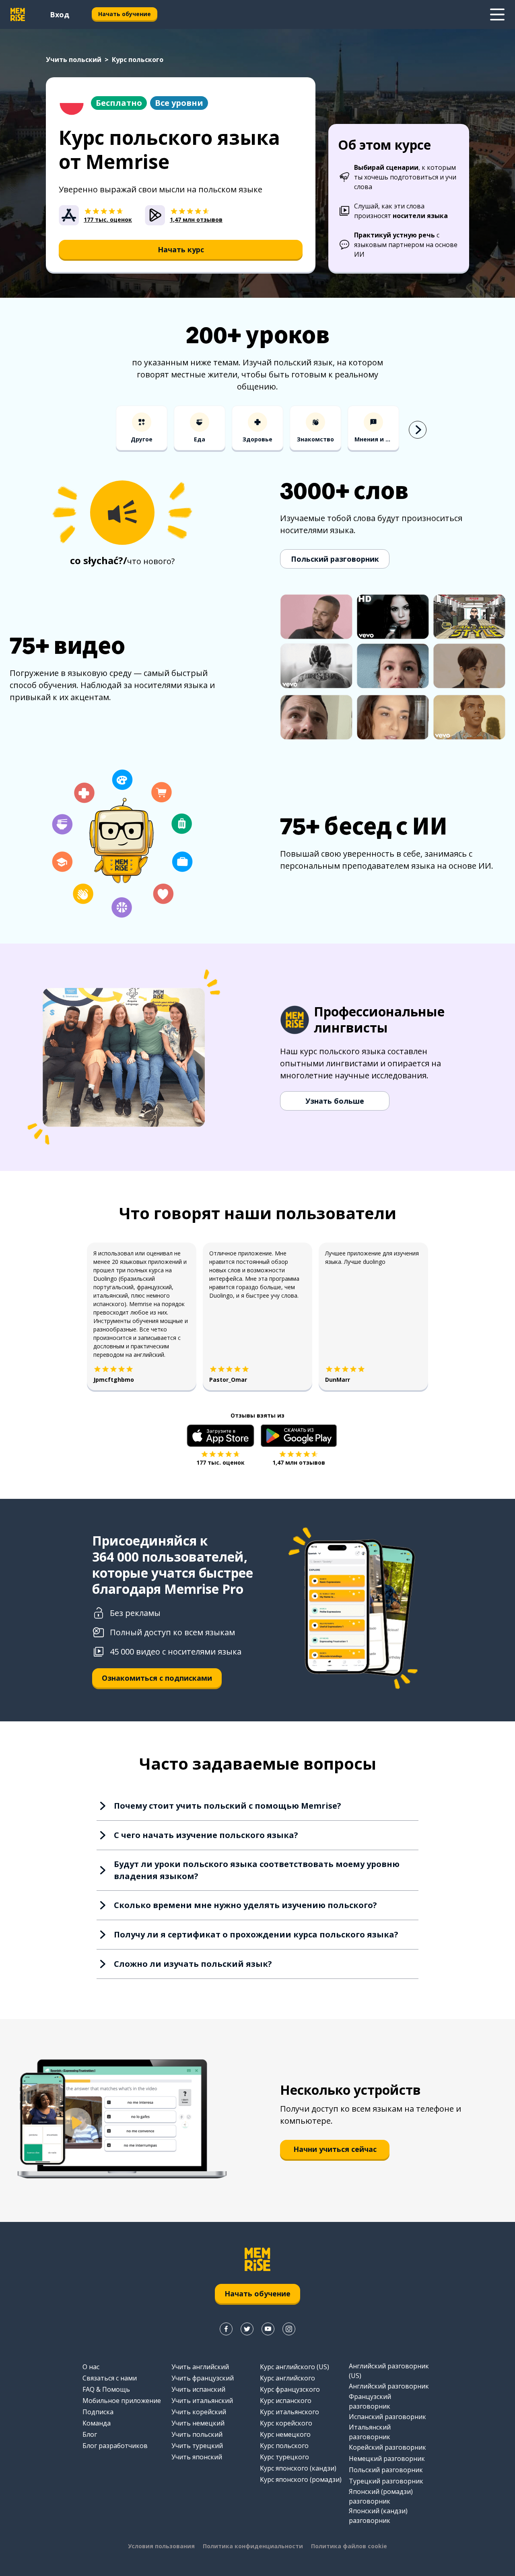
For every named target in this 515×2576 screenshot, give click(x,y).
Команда (97, 2423)
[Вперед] (418, 430)
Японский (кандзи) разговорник (378, 2516)
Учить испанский (198, 2389)
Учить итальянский (202, 2401)
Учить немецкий (198, 2423)
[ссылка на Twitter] (247, 2329)
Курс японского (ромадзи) (301, 2479)
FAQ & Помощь (106, 2389)
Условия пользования (161, 2546)
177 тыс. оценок (220, 1462)
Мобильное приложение (122, 2401)
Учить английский (200, 2367)
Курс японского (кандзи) (298, 2468)
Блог (90, 2434)
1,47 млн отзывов (299, 1462)
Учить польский (74, 60)
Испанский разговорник (387, 2417)
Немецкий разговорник (387, 2459)
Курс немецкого (285, 2434)
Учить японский (197, 2457)
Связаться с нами (110, 2378)
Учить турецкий (197, 2446)
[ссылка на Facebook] (226, 2329)
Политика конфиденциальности (253, 2546)
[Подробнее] (497, 14)
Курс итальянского (289, 2412)
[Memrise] (18, 14)
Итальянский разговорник (370, 2432)
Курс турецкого (284, 2457)
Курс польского (284, 2446)
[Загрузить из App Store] (220, 1436)
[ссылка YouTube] (268, 2329)
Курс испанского (286, 2401)
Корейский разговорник (387, 2447)
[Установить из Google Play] (299, 1436)
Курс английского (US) (295, 2367)
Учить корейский (199, 2412)
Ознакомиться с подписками (157, 1678)
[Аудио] (122, 513)
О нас (91, 2367)
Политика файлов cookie (349, 2546)
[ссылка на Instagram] (289, 2329)
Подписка (98, 2412)
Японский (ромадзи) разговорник (381, 2496)
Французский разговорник (370, 2401)
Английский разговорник (389, 2386)
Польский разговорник (335, 559)
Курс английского (287, 2378)
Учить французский (203, 2378)
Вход (60, 14)
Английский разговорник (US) (389, 2371)
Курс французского (290, 2389)
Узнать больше (335, 1101)
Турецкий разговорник (386, 2481)
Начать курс (181, 249)
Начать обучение (125, 14)
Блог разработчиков (115, 2446)
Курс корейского (286, 2423)
